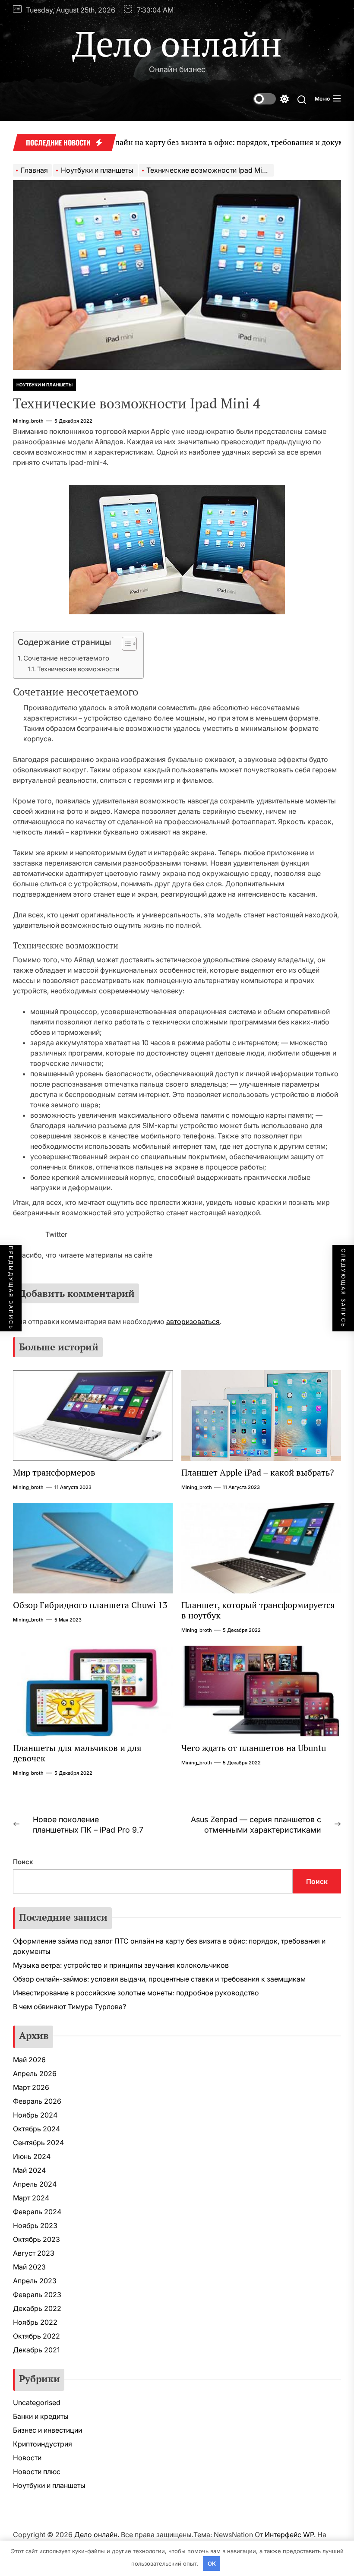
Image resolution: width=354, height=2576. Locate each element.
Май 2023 (29, 2267)
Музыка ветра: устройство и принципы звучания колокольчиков (121, 1965)
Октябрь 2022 (36, 2336)
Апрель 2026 (35, 2073)
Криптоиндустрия (43, 2444)
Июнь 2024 (32, 2156)
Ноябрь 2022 (35, 2322)
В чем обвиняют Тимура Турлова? (70, 2007)
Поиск (23, 1862)
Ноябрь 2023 (35, 2225)
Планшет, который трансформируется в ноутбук (258, 1610)
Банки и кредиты (41, 2416)
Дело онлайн (177, 43)
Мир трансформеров (54, 1472)
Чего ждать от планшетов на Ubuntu (254, 1748)
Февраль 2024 (37, 2212)
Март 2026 (31, 2087)
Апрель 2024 (35, 2184)
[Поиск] (302, 99)
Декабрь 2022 (37, 2308)
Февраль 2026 (37, 2101)
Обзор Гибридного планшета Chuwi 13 (90, 1605)
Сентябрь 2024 (38, 2143)
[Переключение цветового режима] (271, 99)
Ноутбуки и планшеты (44, 385)
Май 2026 (29, 2060)
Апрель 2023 (35, 2281)
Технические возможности (78, 669)
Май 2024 (29, 2170)
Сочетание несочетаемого (66, 658)
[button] (125, 645)
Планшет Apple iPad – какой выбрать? (258, 1472)
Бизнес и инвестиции (47, 2430)
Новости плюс (37, 2472)
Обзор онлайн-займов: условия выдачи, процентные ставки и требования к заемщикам (159, 1979)
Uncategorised (37, 2402)
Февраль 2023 (37, 2295)
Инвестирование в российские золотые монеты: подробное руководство (136, 1993)
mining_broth (28, 421)
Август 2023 (34, 2253)
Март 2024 (31, 2198)
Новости (27, 2458)
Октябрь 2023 (36, 2239)
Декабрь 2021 (36, 2350)
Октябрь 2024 (36, 2129)
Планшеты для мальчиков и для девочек (77, 1753)
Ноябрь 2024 (35, 2115)
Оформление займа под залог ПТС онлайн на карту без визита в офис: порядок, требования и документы (169, 1946)
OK (212, 2563)
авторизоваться (193, 1321)
